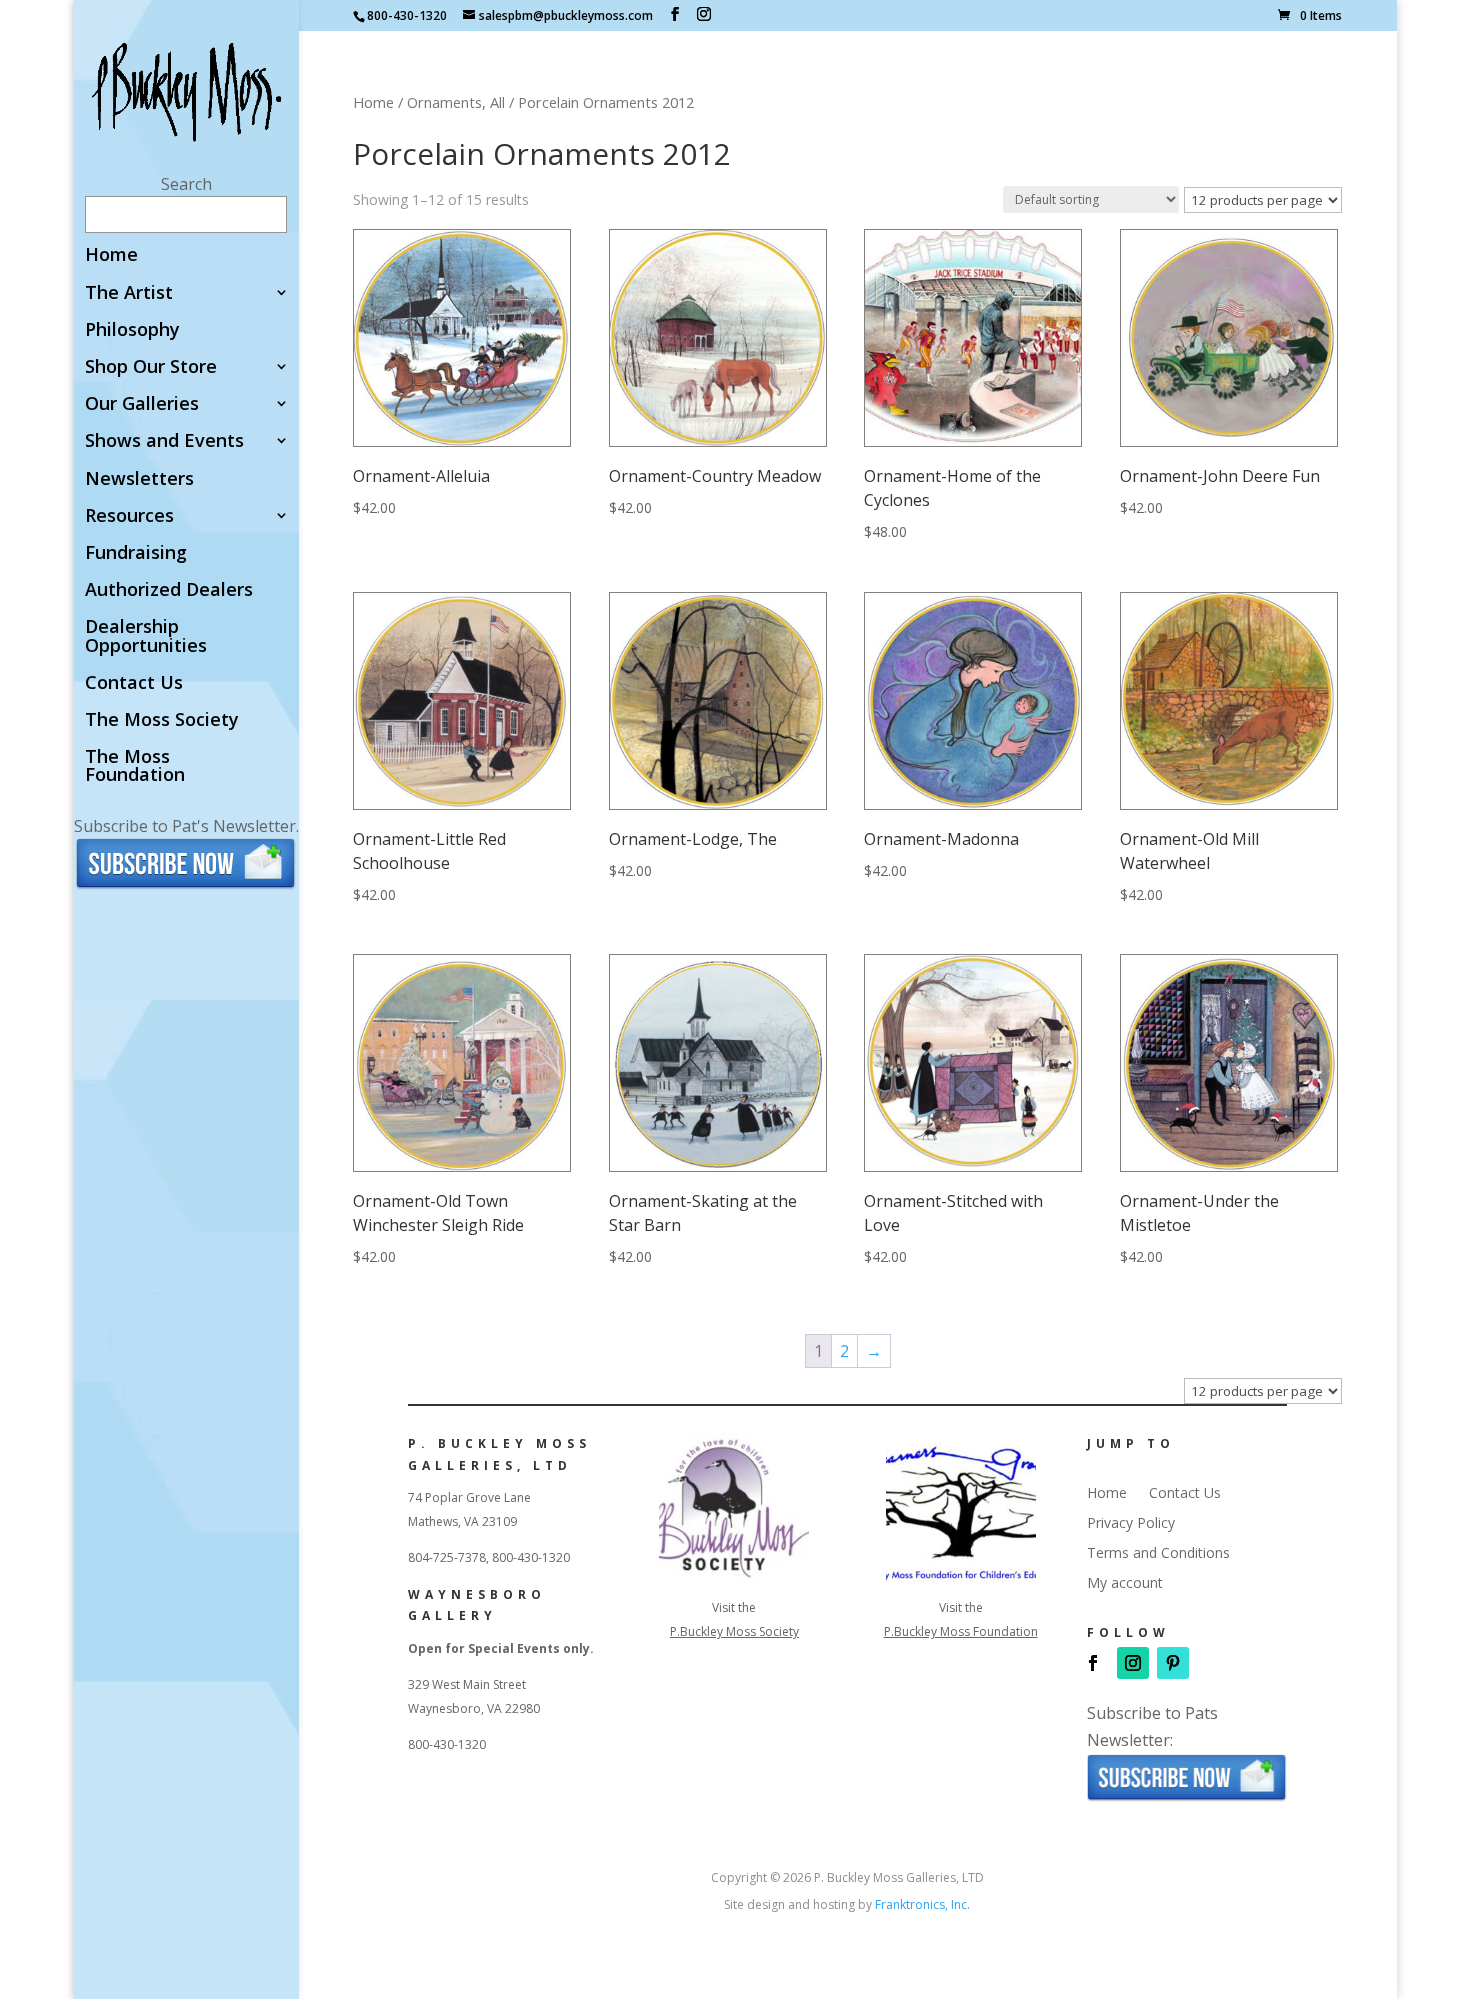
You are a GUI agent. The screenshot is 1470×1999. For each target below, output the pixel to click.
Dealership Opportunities (146, 636)
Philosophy (132, 330)
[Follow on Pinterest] (1173, 1663)
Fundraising (136, 553)
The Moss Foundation (135, 766)
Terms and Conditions (1158, 1554)
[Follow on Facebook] (1093, 1663)
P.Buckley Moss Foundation (961, 1631)
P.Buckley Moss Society (734, 1631)
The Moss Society (162, 720)
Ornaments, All (456, 102)
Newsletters (139, 479)
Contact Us (134, 683)
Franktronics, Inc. (922, 1904)
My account (1125, 1584)
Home (111, 255)
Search (186, 184)
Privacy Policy (1131, 1524)
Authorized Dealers (169, 590)
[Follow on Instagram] (1133, 1663)
